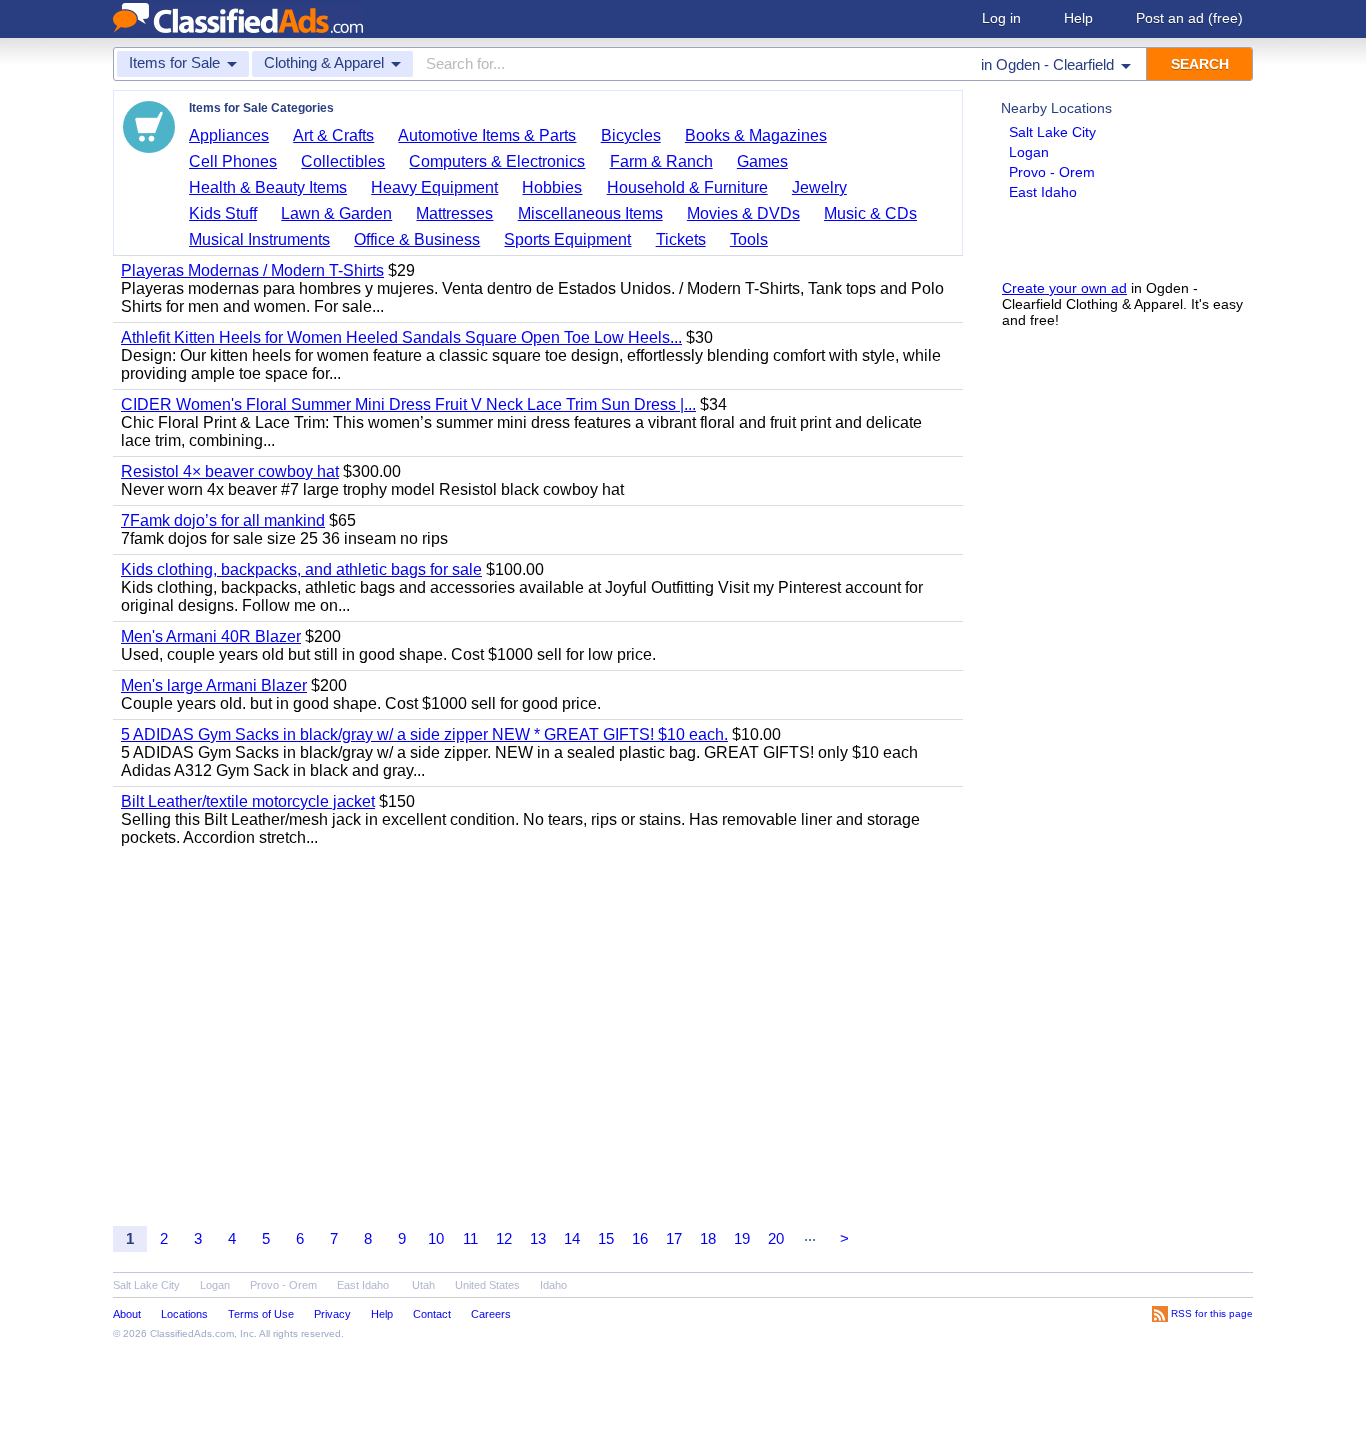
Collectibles (343, 161)
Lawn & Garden (336, 213)
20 (776, 1238)
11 (470, 1238)
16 (640, 1238)
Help (1078, 18)
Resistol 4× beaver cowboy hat (230, 471)
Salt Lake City (1052, 132)
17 (674, 1238)
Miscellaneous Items (590, 213)
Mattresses (454, 213)
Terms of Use (261, 1314)
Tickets (681, 239)
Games (762, 161)
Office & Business (417, 239)
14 (572, 1238)
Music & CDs (870, 213)
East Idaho (1043, 192)
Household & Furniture (687, 187)
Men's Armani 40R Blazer (211, 636)
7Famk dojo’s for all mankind (223, 520)
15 (606, 1238)
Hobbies (552, 187)
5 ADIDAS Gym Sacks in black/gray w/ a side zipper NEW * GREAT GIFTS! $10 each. (424, 734)
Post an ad (1189, 18)
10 (436, 1238)
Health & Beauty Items (268, 187)
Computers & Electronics (497, 161)
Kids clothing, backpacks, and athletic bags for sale (301, 569)
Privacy (332, 1314)
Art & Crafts (333, 135)
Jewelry (819, 187)
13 (538, 1238)
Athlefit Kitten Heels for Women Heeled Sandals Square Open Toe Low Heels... (401, 337)
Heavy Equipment (434, 187)
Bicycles (631, 135)
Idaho (553, 1285)
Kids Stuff (223, 213)
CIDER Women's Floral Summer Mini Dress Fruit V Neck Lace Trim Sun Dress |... (408, 404)
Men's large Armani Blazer (214, 685)
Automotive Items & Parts (487, 135)
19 (742, 1238)
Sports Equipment (567, 239)
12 (504, 1238)
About (127, 1314)
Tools (749, 239)
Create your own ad (1064, 288)
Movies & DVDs (743, 213)
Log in (1001, 18)
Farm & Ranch (661, 161)
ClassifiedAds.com (192, 1333)
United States (487, 1285)
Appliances (229, 135)
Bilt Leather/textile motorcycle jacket (248, 801)
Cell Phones (233, 161)
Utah (423, 1285)
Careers (491, 1314)
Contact (432, 1314)
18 (708, 1238)
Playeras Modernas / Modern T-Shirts (252, 270)
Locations (184, 1314)
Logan (1029, 152)
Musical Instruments (259, 239)
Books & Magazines (756, 135)
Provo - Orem (1052, 172)
